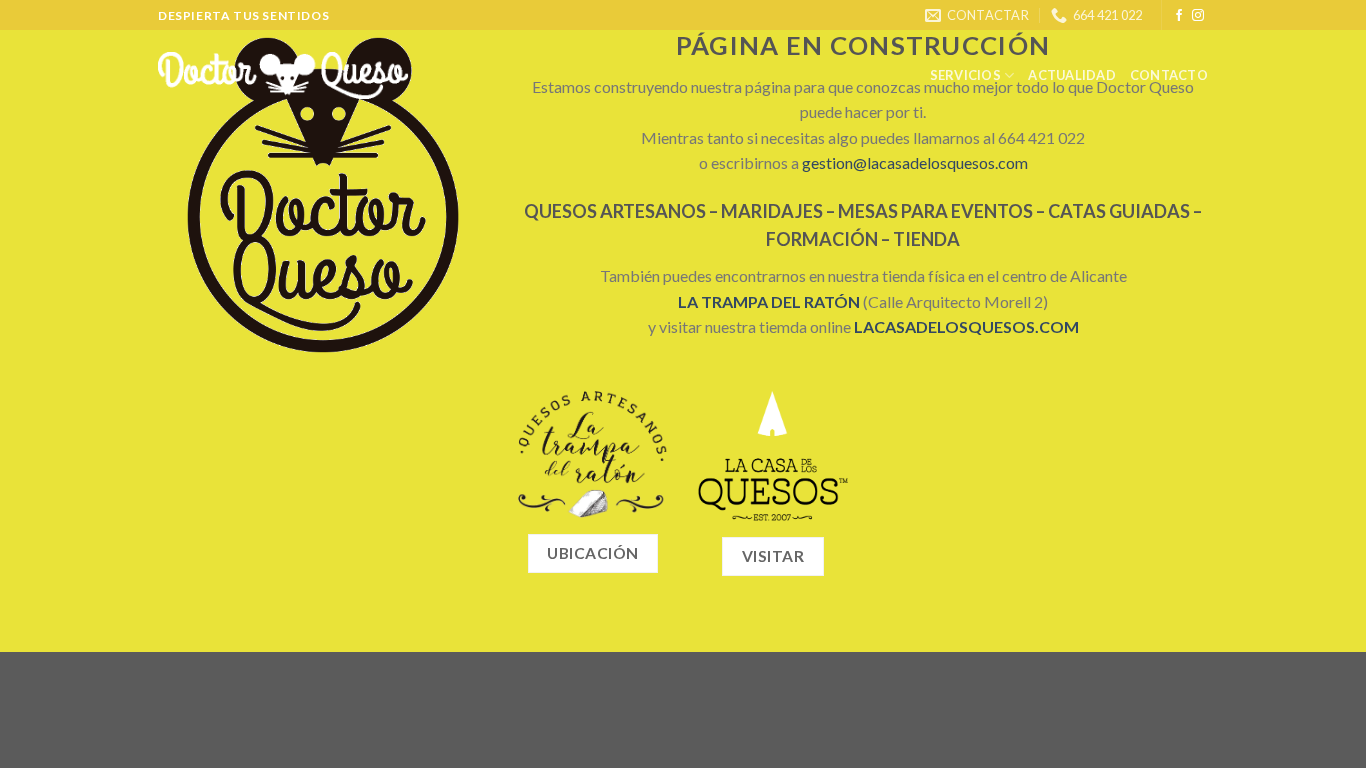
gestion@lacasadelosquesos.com (915, 162)
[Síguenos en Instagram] (1198, 16)
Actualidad (1072, 75)
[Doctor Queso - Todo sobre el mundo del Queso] (283, 75)
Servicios (965, 75)
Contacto (1169, 75)
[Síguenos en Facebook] (1179, 16)
